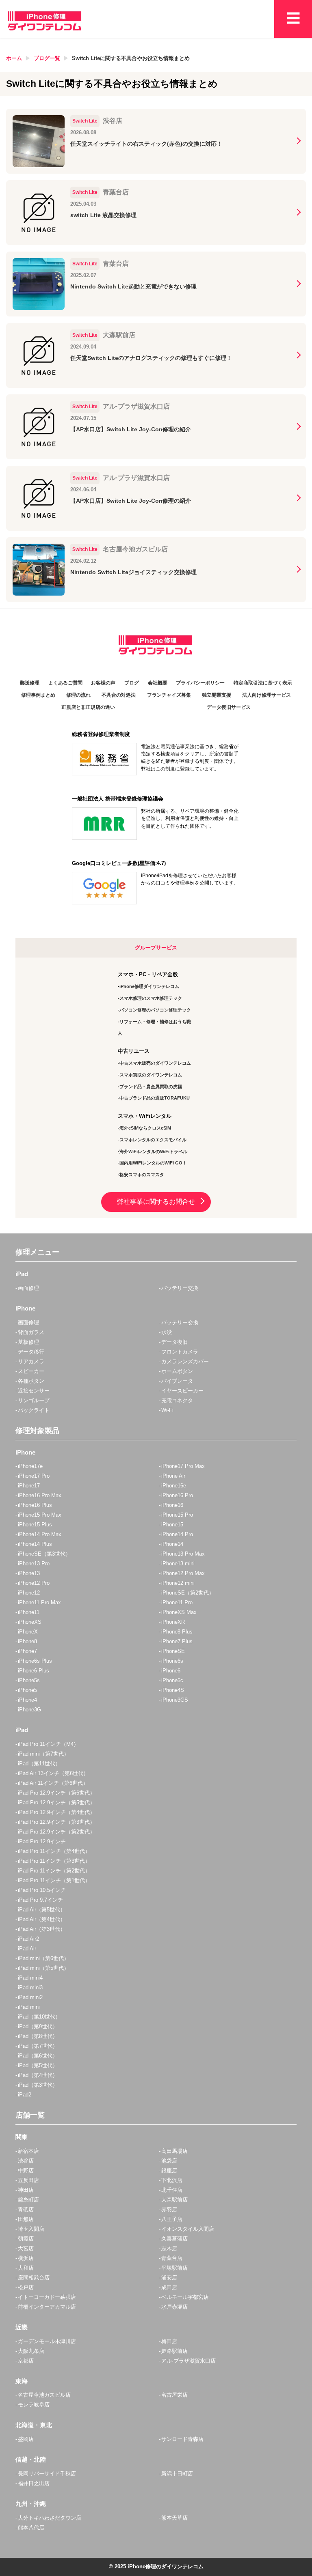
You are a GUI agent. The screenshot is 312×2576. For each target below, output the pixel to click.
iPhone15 (172, 1525)
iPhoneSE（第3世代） (44, 1554)
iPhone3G (29, 1710)
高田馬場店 (174, 2151)
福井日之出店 (34, 2483)
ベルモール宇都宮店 (185, 2297)
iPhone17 (29, 1486)
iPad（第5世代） (38, 2065)
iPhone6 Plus (34, 1671)
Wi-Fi (167, 1410)
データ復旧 (174, 1342)
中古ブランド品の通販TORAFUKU (155, 1098)
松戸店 (26, 2287)
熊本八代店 (31, 2528)
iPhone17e (30, 1466)
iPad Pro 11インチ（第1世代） (54, 1880)
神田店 (26, 2190)
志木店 (169, 2248)
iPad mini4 (30, 1978)
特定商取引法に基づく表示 (263, 683)
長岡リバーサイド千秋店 (47, 2474)
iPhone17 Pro (34, 1476)
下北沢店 (172, 2180)
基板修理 (28, 1342)
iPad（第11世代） (39, 1764)
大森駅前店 (174, 2200)
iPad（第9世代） (38, 2026)
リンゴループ (34, 1400)
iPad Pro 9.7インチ (40, 1900)
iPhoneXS (30, 1622)
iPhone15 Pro (177, 1515)
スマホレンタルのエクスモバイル (153, 1140)
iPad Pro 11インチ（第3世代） (54, 1861)
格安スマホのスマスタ (142, 1175)
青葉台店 (172, 2258)
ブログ (132, 683)
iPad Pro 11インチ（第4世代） (54, 1851)
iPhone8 (27, 1641)
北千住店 (172, 2190)
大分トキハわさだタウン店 (50, 2518)
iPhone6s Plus (35, 1661)
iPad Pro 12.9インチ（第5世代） (56, 1802)
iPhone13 (29, 1573)
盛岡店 (26, 2439)
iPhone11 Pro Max (39, 1602)
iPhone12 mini (178, 1583)
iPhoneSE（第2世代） (188, 1593)
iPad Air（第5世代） (42, 1910)
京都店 (26, 2361)
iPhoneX (28, 1632)
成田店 (169, 2287)
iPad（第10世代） (39, 2017)
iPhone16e (174, 1486)
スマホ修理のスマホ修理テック (151, 998)
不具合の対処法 (119, 695)
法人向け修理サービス (266, 695)
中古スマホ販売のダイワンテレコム (155, 1063)
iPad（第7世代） (38, 2046)
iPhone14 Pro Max (40, 1534)
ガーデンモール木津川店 (47, 2341)
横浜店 (26, 2258)
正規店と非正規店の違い (88, 707)
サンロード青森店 (182, 2439)
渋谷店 (26, 2161)
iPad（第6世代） (38, 2056)
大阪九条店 (31, 2351)
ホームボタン (177, 1371)
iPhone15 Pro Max (40, 1515)
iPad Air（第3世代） (42, 1929)
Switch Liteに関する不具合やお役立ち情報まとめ (131, 58)
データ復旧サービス (229, 707)
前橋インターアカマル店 (47, 2307)
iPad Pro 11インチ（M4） (48, 1744)
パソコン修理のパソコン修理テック (155, 1010)
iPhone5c (172, 1680)
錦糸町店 (28, 2200)
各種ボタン (31, 1381)
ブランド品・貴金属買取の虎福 (151, 1087)
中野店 (26, 2170)
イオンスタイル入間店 (188, 2229)
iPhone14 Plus (35, 1544)
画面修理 (28, 1288)
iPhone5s (29, 1680)
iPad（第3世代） (38, 2085)
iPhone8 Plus (177, 1632)
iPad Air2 (28, 1939)
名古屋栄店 (174, 2395)
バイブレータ (177, 1381)
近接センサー (34, 1391)
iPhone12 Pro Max (183, 1573)
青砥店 (26, 2209)
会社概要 (158, 683)
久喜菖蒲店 (174, 2239)
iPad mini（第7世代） (43, 1754)
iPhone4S (173, 1690)
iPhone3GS (175, 1700)
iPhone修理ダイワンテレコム (149, 986)
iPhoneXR (173, 1622)
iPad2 (25, 2095)
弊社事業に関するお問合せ (156, 1202)
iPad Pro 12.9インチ (42, 1841)
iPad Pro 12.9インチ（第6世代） (56, 1793)
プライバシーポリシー (200, 683)
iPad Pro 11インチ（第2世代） (54, 1871)
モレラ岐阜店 (34, 2405)
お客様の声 (103, 683)
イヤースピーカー (182, 1391)
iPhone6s (172, 1661)
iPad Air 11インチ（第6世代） (53, 1783)
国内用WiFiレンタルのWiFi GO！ (153, 1163)
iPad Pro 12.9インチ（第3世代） (56, 1822)
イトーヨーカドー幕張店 (47, 2297)
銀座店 (169, 2170)
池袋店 (169, 2161)
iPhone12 (29, 1593)
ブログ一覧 (47, 58)
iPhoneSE (173, 1651)
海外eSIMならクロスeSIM (145, 1128)
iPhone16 (172, 1505)
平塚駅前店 (174, 2268)
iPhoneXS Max (179, 1612)
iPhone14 (172, 1544)
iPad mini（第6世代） (43, 1958)
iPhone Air (173, 1476)
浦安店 (169, 2278)
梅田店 (169, 2341)
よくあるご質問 (65, 683)
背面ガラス (31, 1332)
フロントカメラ (180, 1352)
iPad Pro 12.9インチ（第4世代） (56, 1812)
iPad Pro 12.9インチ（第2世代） (56, 1832)
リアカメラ (31, 1361)
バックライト (34, 1410)
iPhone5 (27, 1690)
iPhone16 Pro (177, 1495)
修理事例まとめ (38, 695)
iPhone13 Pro (34, 1563)
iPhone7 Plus (177, 1641)
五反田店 (28, 2180)
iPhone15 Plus (35, 1525)
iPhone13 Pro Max (183, 1554)
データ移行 (31, 1352)
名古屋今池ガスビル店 (44, 2395)
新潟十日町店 (177, 2474)
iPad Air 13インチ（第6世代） (53, 1773)
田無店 (26, 2219)
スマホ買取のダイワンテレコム (151, 1075)
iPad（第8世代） (38, 2036)
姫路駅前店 (174, 2351)
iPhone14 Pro (177, 1534)
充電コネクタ (177, 1400)
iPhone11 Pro (177, 1602)
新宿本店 (28, 2151)
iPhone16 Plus (35, 1505)
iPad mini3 (30, 1987)
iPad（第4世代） (38, 2075)
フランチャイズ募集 (169, 695)
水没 (167, 1332)
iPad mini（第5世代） (43, 1968)
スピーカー (31, 1371)
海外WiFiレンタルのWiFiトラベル (153, 1151)
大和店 (26, 2268)
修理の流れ (78, 695)
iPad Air (27, 1949)
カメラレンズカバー (185, 1361)
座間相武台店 (34, 2278)
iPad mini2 (30, 1997)
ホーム (14, 58)
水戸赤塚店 (174, 2307)
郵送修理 (30, 683)
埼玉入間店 (31, 2229)
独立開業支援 (217, 695)
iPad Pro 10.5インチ (42, 1890)
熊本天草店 (174, 2518)
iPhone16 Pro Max (40, 1495)
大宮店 (26, 2248)
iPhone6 (171, 1671)
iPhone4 (27, 1700)
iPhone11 (29, 1612)
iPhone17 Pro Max (183, 1466)
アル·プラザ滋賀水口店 (188, 2361)
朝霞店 (26, 2239)
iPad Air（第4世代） (42, 1919)
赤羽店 (169, 2209)
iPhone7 (27, 1651)
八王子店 (172, 2219)
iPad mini (29, 2007)
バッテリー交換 (180, 1288)
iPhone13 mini (178, 1563)
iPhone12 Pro (34, 1583)
